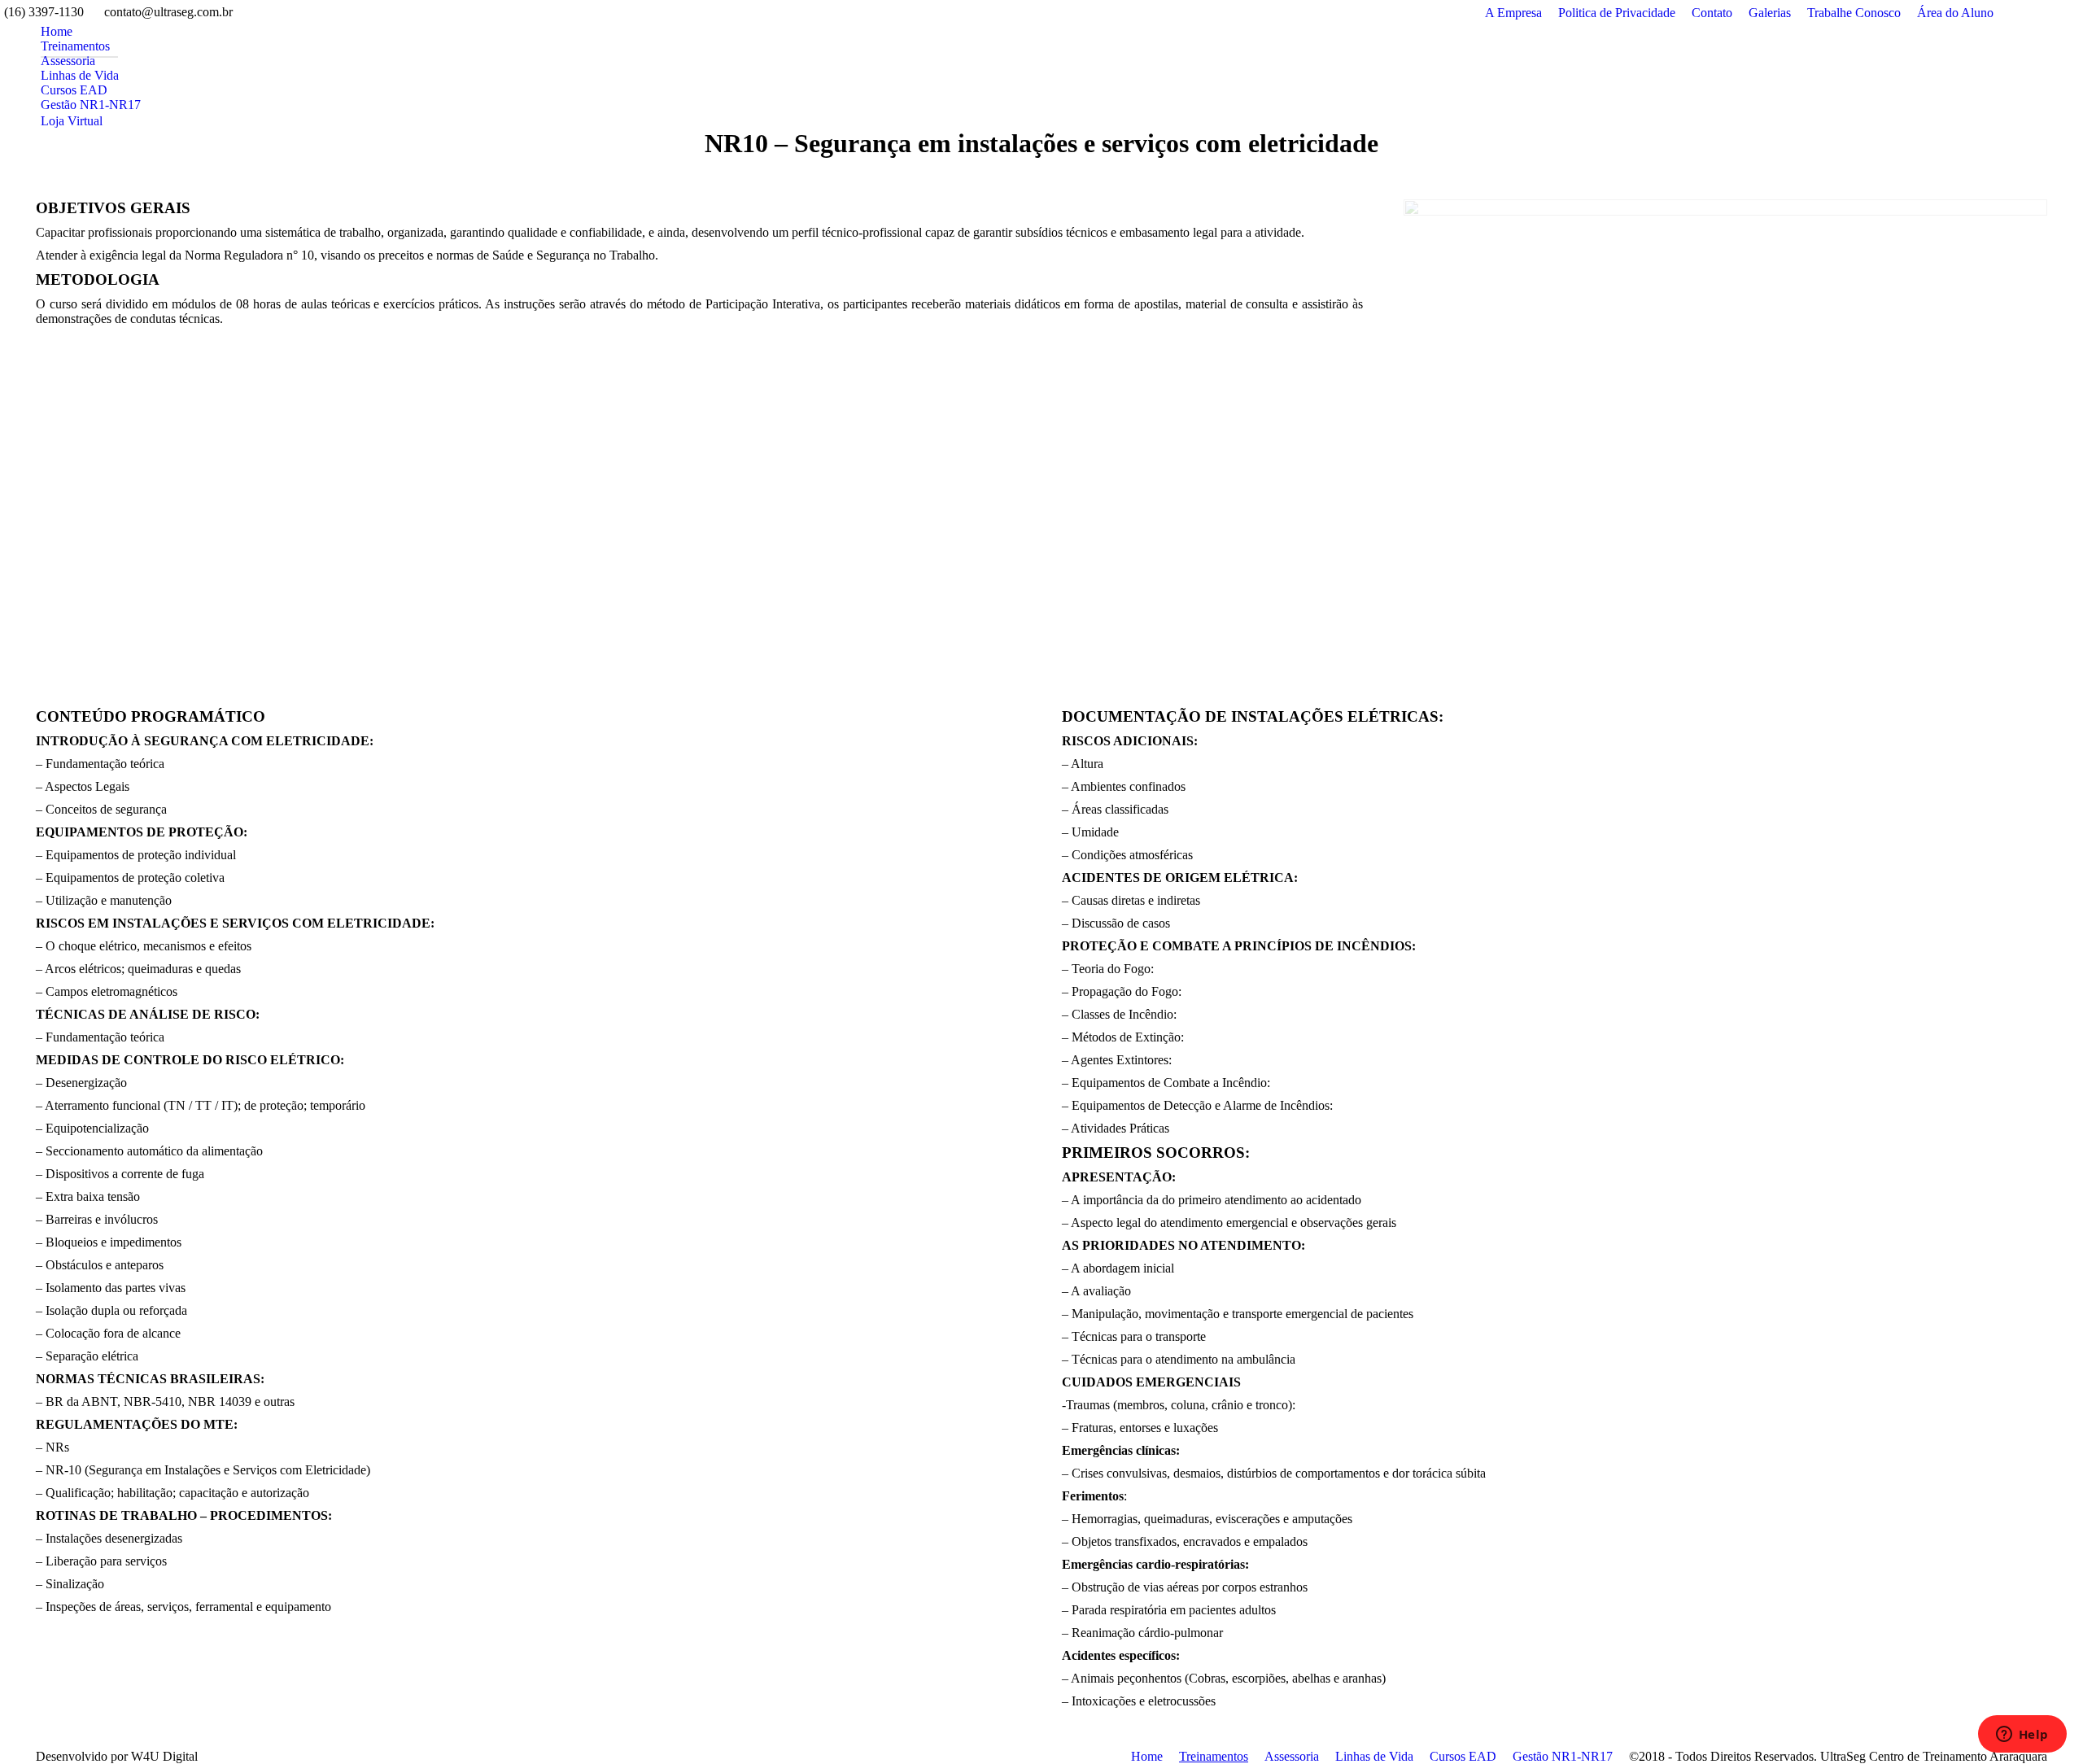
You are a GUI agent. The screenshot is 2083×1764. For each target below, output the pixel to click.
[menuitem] (57, 32)
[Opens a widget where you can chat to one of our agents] (2022, 1736)
